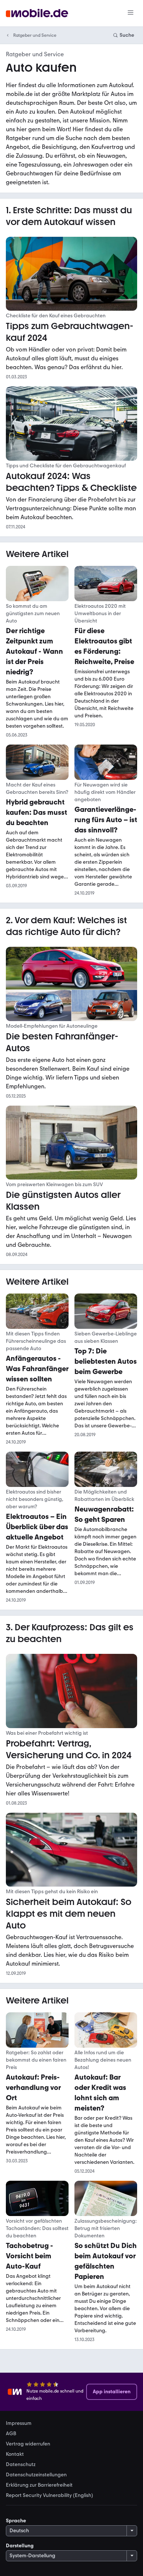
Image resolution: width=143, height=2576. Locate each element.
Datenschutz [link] (21, 2465)
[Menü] (131, 13)
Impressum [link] (19, 2423)
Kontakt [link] (15, 2454)
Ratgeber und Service (35, 35)
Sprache (16, 2521)
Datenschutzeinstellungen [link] (36, 2475)
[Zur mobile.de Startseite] (37, 13)
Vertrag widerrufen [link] (28, 2444)
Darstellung (20, 2546)
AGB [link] (11, 2434)
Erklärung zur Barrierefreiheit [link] (39, 2485)
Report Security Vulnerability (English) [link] (49, 2495)
